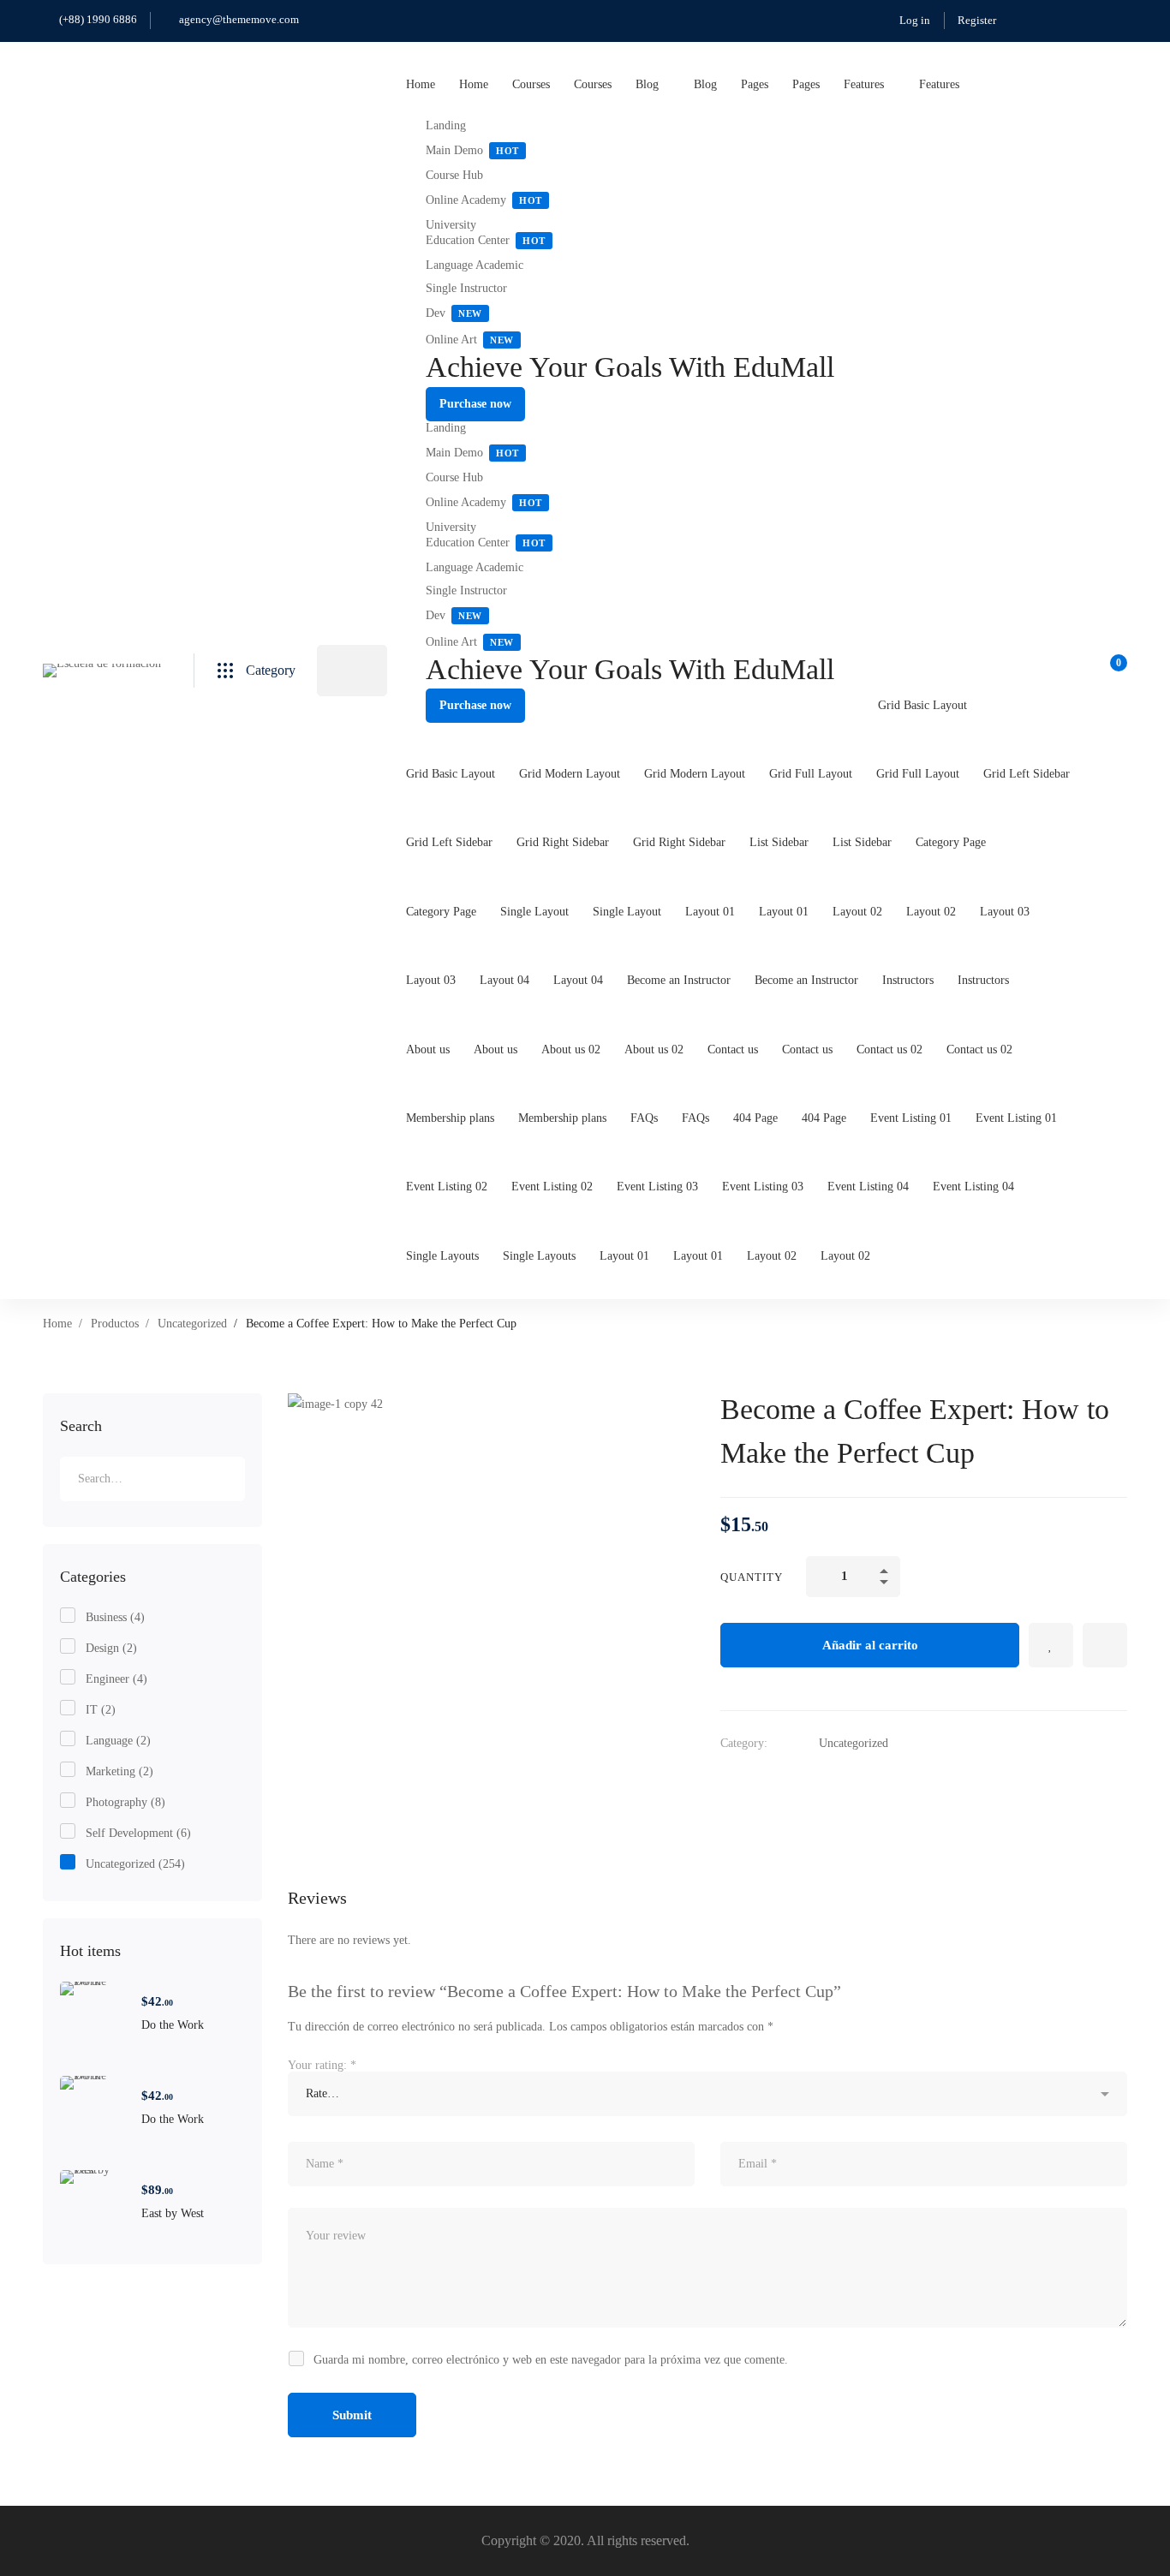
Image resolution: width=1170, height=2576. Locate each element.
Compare (1105, 1645)
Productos (115, 1324)
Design (111, 1648)
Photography (125, 1802)
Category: (744, 1743)
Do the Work (173, 2025)
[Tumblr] (830, 1783)
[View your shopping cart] (1113, 671)
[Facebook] (761, 1783)
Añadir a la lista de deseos (1051, 1645)
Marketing (119, 1771)
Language (118, 1741)
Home (57, 1324)
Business (115, 1617)
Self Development (138, 1833)
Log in (915, 20)
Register (977, 20)
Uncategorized (192, 1324)
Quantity (752, 1577)
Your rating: (322, 2065)
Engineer (116, 1679)
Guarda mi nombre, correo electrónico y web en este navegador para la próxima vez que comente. (551, 2360)
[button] (475, 404)
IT (101, 1710)
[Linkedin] (796, 1783)
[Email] (864, 1783)
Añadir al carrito (870, 1645)
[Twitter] (727, 1783)
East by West (173, 2213)
